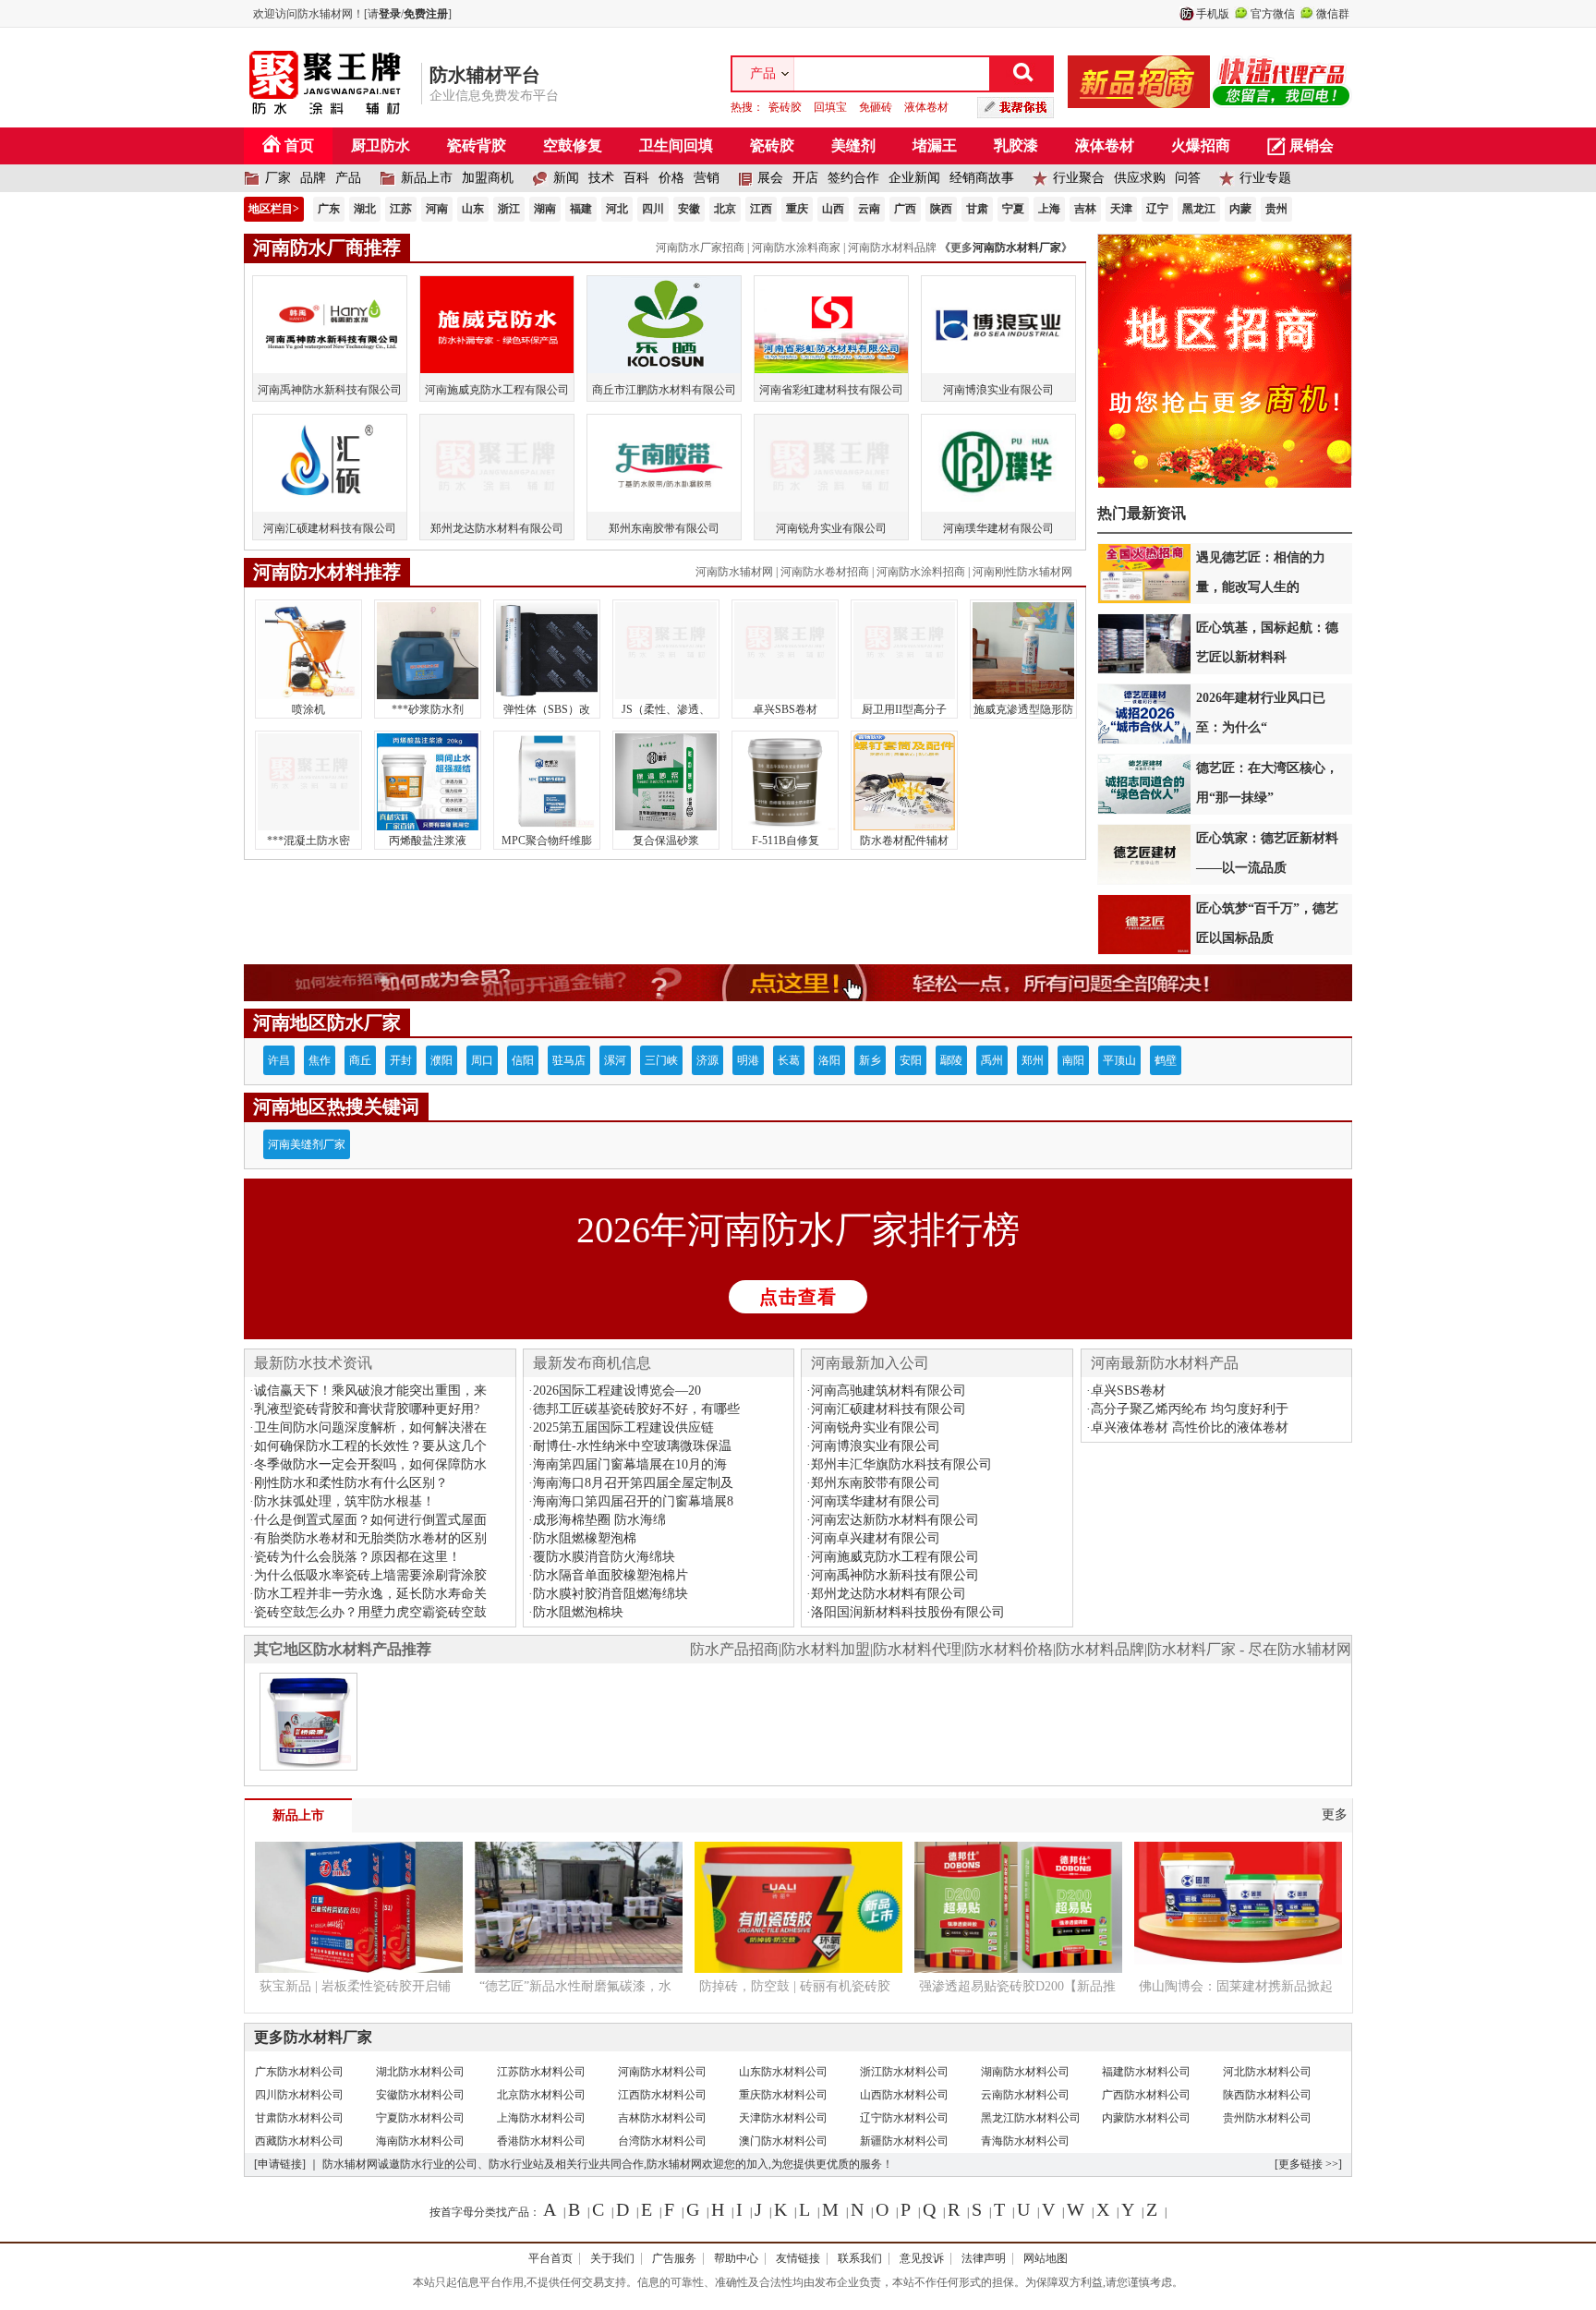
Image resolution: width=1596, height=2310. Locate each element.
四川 (653, 209)
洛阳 (829, 1060)
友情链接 (798, 2258)
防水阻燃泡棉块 (578, 1612)
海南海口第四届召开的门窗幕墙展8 (633, 1501)
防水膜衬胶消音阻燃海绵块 (611, 1594)
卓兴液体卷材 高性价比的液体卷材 (1190, 1427)
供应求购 (1140, 178)
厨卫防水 (381, 145)
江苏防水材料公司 (541, 2072)
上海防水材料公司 (541, 2118)
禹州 (992, 1060)
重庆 (797, 209)
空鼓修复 (573, 145)
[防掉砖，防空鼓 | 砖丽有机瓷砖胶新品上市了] (798, 1965)
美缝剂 (853, 145)
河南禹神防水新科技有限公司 (895, 1575)
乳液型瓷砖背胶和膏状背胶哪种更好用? (367, 1409)
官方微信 (1273, 14)
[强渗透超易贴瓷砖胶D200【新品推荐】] (1018, 1965)
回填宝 (830, 107)
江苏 (401, 209)
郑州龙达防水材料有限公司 (889, 1594)
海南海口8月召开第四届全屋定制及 (633, 1483)
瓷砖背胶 (477, 145)
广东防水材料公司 (299, 2072)
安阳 (911, 1060)
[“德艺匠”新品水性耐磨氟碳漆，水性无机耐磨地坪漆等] (579, 1965)
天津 (1121, 209)
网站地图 (1046, 2258)
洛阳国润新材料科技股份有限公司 (908, 1612)
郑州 (1033, 1060)
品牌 (313, 178)
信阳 (523, 1060)
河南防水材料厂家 (1017, 248)
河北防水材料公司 (1267, 2072)
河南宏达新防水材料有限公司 (895, 1520)
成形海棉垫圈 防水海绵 (599, 1520)
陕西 (941, 209)
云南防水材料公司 (1025, 2095)
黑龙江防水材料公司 (1031, 2118)
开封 (401, 1060)
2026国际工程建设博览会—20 (617, 1391)
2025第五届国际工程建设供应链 (623, 1427)
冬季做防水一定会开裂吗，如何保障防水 (370, 1464)
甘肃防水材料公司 (299, 2118)
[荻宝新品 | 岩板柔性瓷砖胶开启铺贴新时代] (359, 1965)
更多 (1335, 1814)
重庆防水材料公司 (783, 2095)
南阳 (1073, 1060)
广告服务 (674, 2258)
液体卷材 (926, 107)
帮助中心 (736, 2258)
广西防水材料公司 (1146, 2095)
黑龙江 (1199, 209)
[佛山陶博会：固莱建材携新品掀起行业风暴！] (1238, 1965)
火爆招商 (1201, 145)
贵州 (1276, 209)
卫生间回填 (676, 145)
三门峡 (661, 1060)
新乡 (870, 1060)
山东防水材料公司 (783, 2072)
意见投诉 (922, 2258)
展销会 (1312, 145)
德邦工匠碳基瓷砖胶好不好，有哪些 (636, 1409)
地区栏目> (274, 209)
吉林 (1085, 209)
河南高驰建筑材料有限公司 (889, 1391)
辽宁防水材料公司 (904, 2118)
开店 (805, 178)
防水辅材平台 (485, 75)
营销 (707, 178)
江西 (761, 209)
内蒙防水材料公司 (1146, 2118)
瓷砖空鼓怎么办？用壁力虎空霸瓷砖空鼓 (370, 1612)
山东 (473, 209)
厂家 (278, 178)
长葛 (789, 1060)
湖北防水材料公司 (420, 2072)
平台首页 (550, 2258)
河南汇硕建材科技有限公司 (889, 1409)
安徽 (689, 209)
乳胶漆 (1016, 145)
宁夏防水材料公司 (420, 2118)
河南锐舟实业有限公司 (876, 1427)
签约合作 (853, 178)
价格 (671, 178)
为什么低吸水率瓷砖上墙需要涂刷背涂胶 (370, 1575)
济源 (707, 1060)
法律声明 (984, 2258)
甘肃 (977, 209)
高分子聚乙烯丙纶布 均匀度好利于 (1190, 1409)
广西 (905, 209)
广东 (329, 209)
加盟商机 (488, 178)
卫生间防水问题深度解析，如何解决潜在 (370, 1427)
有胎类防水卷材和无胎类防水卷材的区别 (370, 1538)
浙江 (509, 209)
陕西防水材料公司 (1267, 2095)
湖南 (545, 209)
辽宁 (1157, 209)
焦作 (320, 1060)
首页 (299, 145)
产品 (348, 178)
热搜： (840, 107)
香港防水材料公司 (541, 2141)
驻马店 (569, 1060)
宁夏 (1013, 209)
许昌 (279, 1060)
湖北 (365, 209)
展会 (770, 178)
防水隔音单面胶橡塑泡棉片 (611, 1575)
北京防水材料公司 (541, 2095)
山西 (833, 209)
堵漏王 (935, 145)
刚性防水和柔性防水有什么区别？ (351, 1483)
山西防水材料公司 (904, 2095)
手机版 (1213, 14)
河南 (437, 209)
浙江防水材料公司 (904, 2072)
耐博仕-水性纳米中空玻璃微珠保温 (632, 1446)
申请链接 (280, 2164)
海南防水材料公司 (420, 2141)
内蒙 (1240, 209)
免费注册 (426, 14)
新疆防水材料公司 (904, 2141)
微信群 (1333, 14)
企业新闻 (914, 178)
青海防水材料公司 (1025, 2141)
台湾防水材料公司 (662, 2141)
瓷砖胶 (785, 107)
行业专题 (1265, 178)
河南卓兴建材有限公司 (876, 1538)
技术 (601, 178)
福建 (581, 209)
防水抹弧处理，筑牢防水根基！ (345, 1501)
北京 (725, 209)
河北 (617, 209)
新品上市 (427, 178)
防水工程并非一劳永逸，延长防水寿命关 (370, 1594)
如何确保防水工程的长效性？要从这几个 (370, 1446)
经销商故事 (982, 178)
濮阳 (441, 1060)
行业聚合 (1079, 178)
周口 (482, 1060)
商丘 (360, 1060)
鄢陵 (951, 1060)
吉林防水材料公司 (662, 2118)
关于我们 (612, 2258)
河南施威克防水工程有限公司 (895, 1557)
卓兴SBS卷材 (1128, 1391)
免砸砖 (876, 107)
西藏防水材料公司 (299, 2141)
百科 (636, 178)
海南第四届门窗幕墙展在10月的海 (630, 1464)
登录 (390, 14)
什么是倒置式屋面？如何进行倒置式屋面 (370, 1520)
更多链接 (1300, 2164)
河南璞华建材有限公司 (876, 1501)
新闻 (566, 178)
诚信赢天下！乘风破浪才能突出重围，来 (370, 1391)
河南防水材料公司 (662, 2072)
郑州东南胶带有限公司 (876, 1483)
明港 (748, 1060)
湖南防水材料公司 (1025, 2072)
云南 (869, 209)
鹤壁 (1166, 1060)
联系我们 (860, 2258)
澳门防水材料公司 (783, 2141)
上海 (1049, 209)
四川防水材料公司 (299, 2095)
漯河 (615, 1060)
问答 (1188, 178)
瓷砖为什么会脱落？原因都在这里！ (357, 1557)
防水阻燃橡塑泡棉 (585, 1538)
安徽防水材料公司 (420, 2095)
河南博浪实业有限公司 (876, 1446)
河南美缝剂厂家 (307, 1144)
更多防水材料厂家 (313, 2037)
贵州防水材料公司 (1267, 2118)
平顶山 (1119, 1060)
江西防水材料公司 (662, 2095)
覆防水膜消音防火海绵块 (604, 1557)
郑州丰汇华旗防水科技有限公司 (901, 1464)
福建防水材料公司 (1146, 2072)
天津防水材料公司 (783, 2118)
